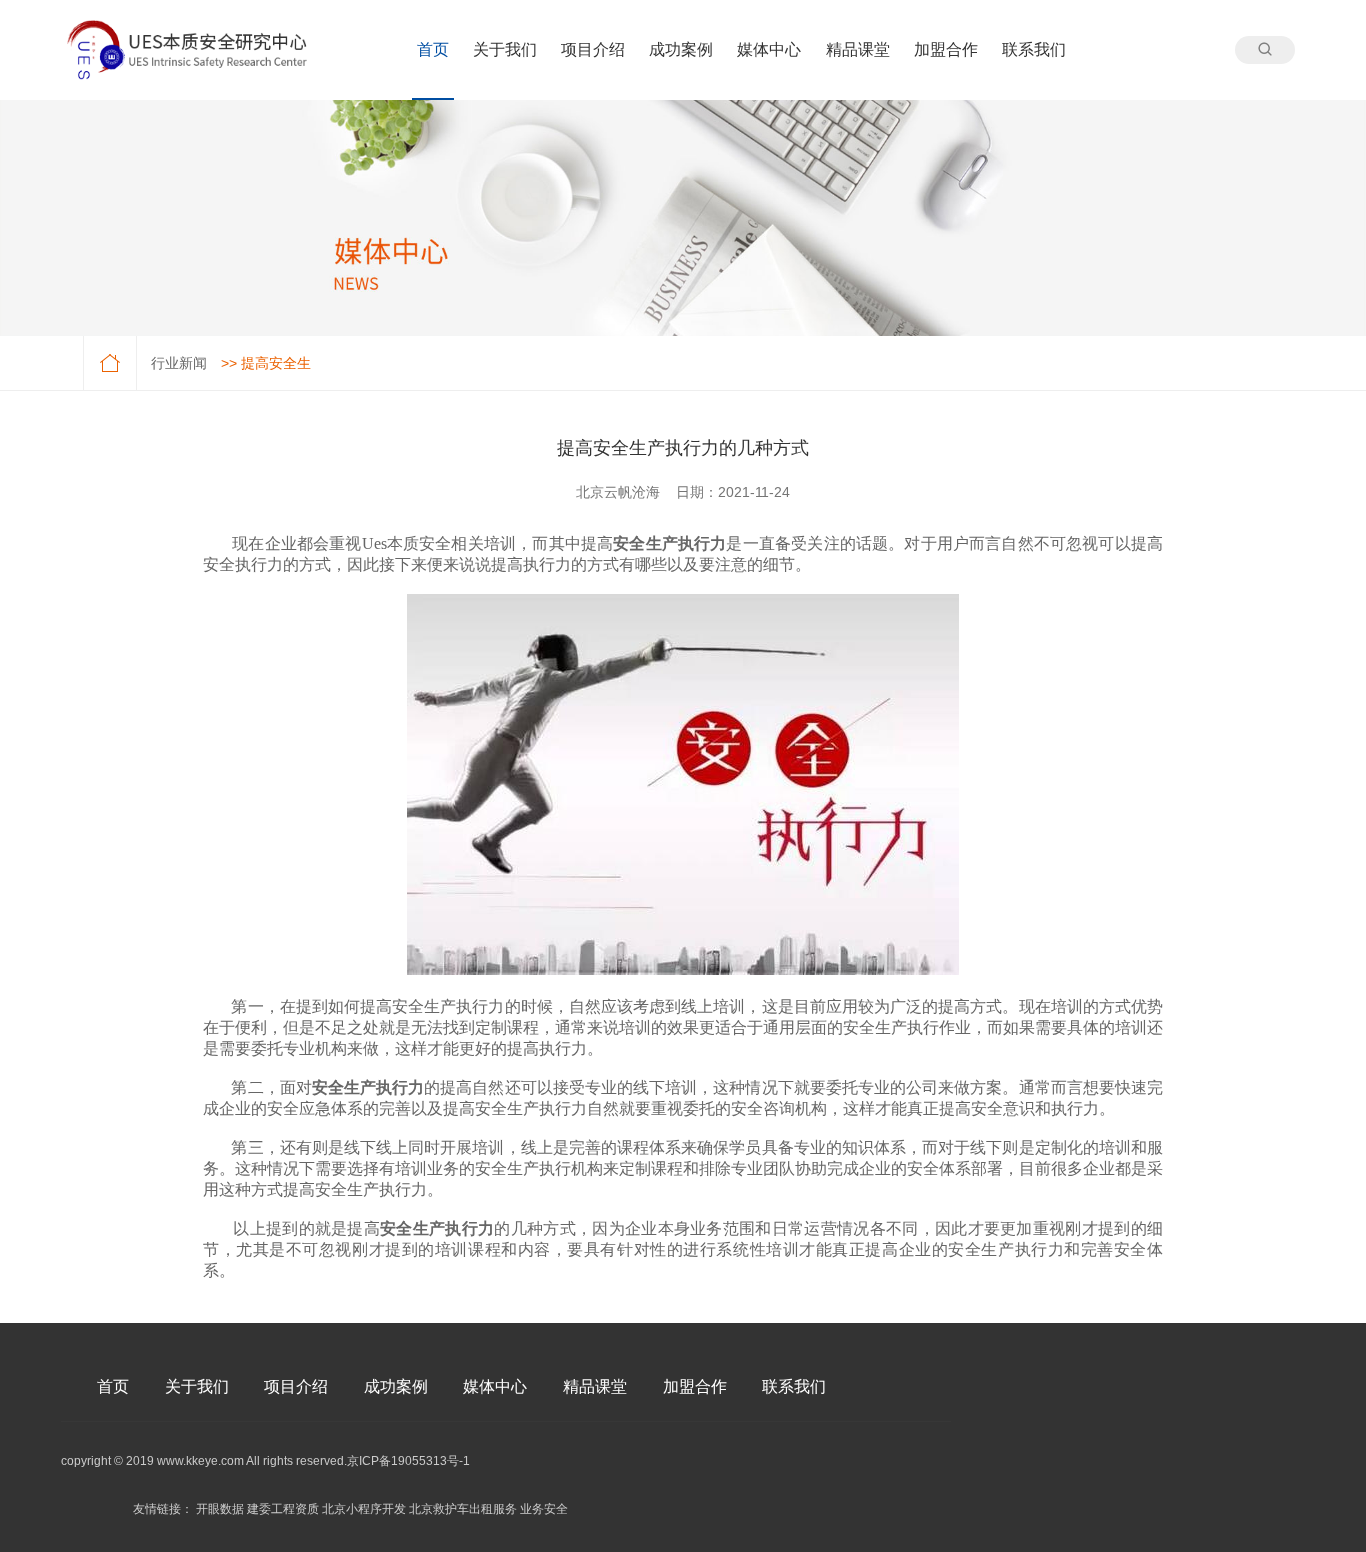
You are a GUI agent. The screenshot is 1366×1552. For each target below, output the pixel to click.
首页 (433, 49)
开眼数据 (220, 1509)
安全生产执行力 (669, 543)
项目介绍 (593, 49)
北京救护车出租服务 (463, 1509)
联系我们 (1034, 49)
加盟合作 (946, 49)
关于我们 (505, 49)
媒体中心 (769, 49)
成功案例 (681, 49)
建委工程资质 (283, 1509)
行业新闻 (179, 363)
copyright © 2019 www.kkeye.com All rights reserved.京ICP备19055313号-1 (265, 1461)
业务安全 (544, 1509)
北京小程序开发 (364, 1509)
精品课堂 (858, 49)
